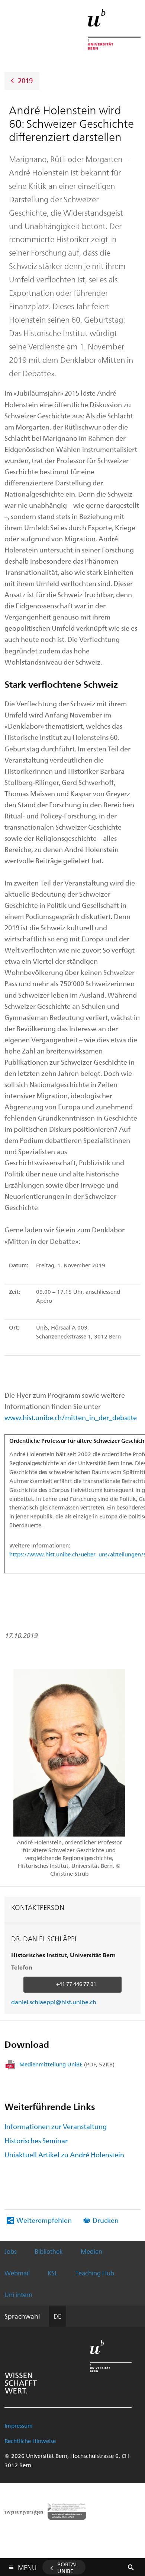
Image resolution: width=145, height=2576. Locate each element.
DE (57, 2316)
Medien (91, 2251)
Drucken (106, 2220)
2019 (25, 80)
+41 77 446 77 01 (76, 1984)
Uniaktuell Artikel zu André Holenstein (64, 2154)
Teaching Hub (95, 2273)
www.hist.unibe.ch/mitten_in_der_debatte (71, 1417)
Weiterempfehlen (44, 2220)
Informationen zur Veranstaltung (56, 2126)
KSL (53, 2273)
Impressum (19, 2426)
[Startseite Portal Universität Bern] (114, 29)
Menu (27, 2566)
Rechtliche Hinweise (30, 2441)
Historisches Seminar (36, 2140)
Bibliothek (49, 2251)
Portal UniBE (68, 2567)
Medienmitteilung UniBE (67, 2064)
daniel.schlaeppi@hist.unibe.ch (54, 2002)
